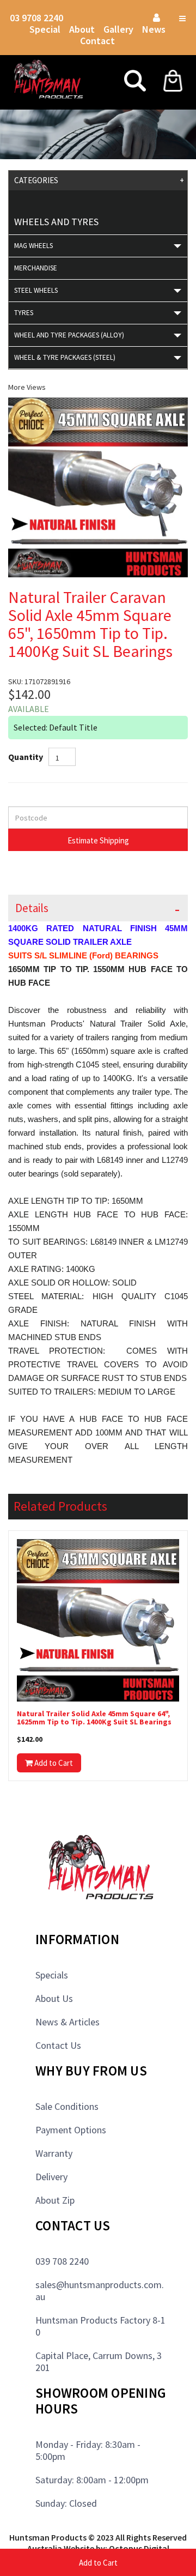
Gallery (118, 29)
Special (45, 29)
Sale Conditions (67, 2106)
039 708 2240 (62, 2261)
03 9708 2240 (36, 18)
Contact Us (58, 2045)
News (154, 29)
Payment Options (71, 2130)
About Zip (55, 2200)
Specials (52, 1975)
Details (32, 908)
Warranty (54, 2153)
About (82, 29)
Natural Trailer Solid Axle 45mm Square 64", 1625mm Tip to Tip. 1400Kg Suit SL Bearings (94, 1718)
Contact (97, 41)
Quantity (26, 757)
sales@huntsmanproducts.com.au (100, 2291)
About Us (54, 1998)
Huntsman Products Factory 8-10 (100, 2326)
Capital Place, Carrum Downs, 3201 (99, 2361)
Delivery (51, 2177)
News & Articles (68, 2022)
